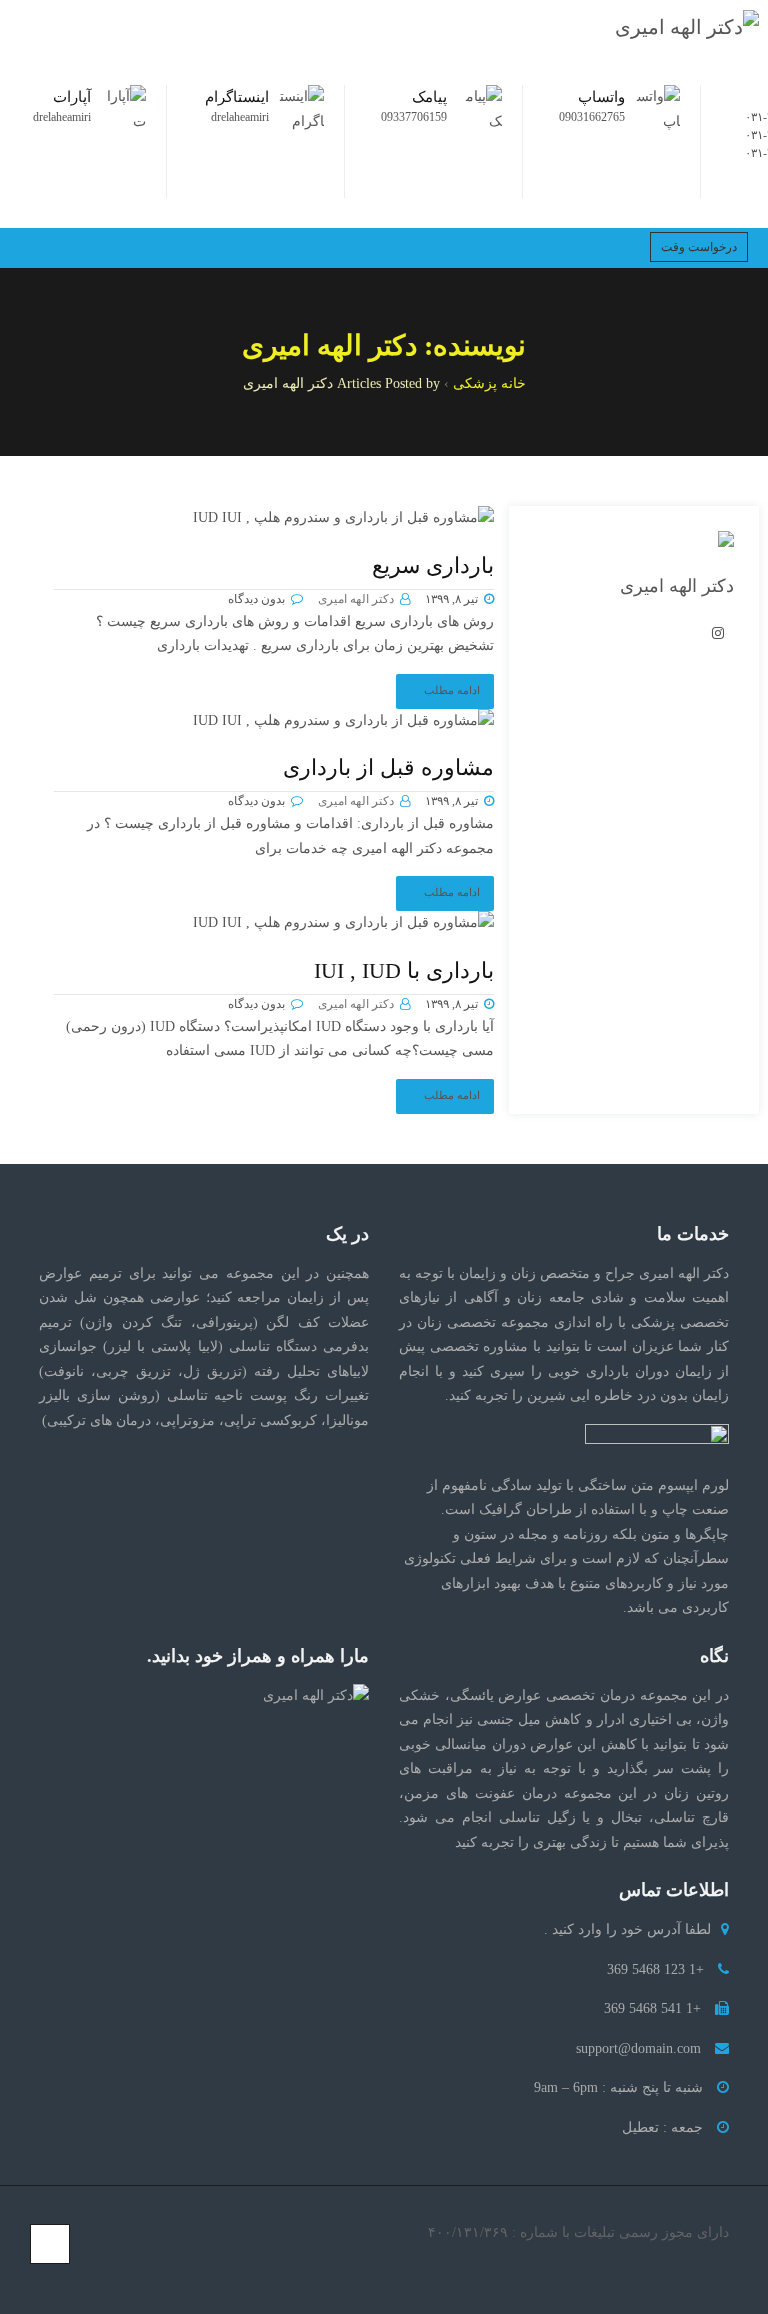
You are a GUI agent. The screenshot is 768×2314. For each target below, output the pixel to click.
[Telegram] (63, 2273)
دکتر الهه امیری (356, 599)
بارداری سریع (433, 565)
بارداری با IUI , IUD (404, 970)
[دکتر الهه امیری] (687, 27)
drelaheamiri (240, 117)
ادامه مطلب (452, 690)
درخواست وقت (699, 247)
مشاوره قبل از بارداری (388, 767)
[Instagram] (82, 2273)
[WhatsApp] (44, 2273)
